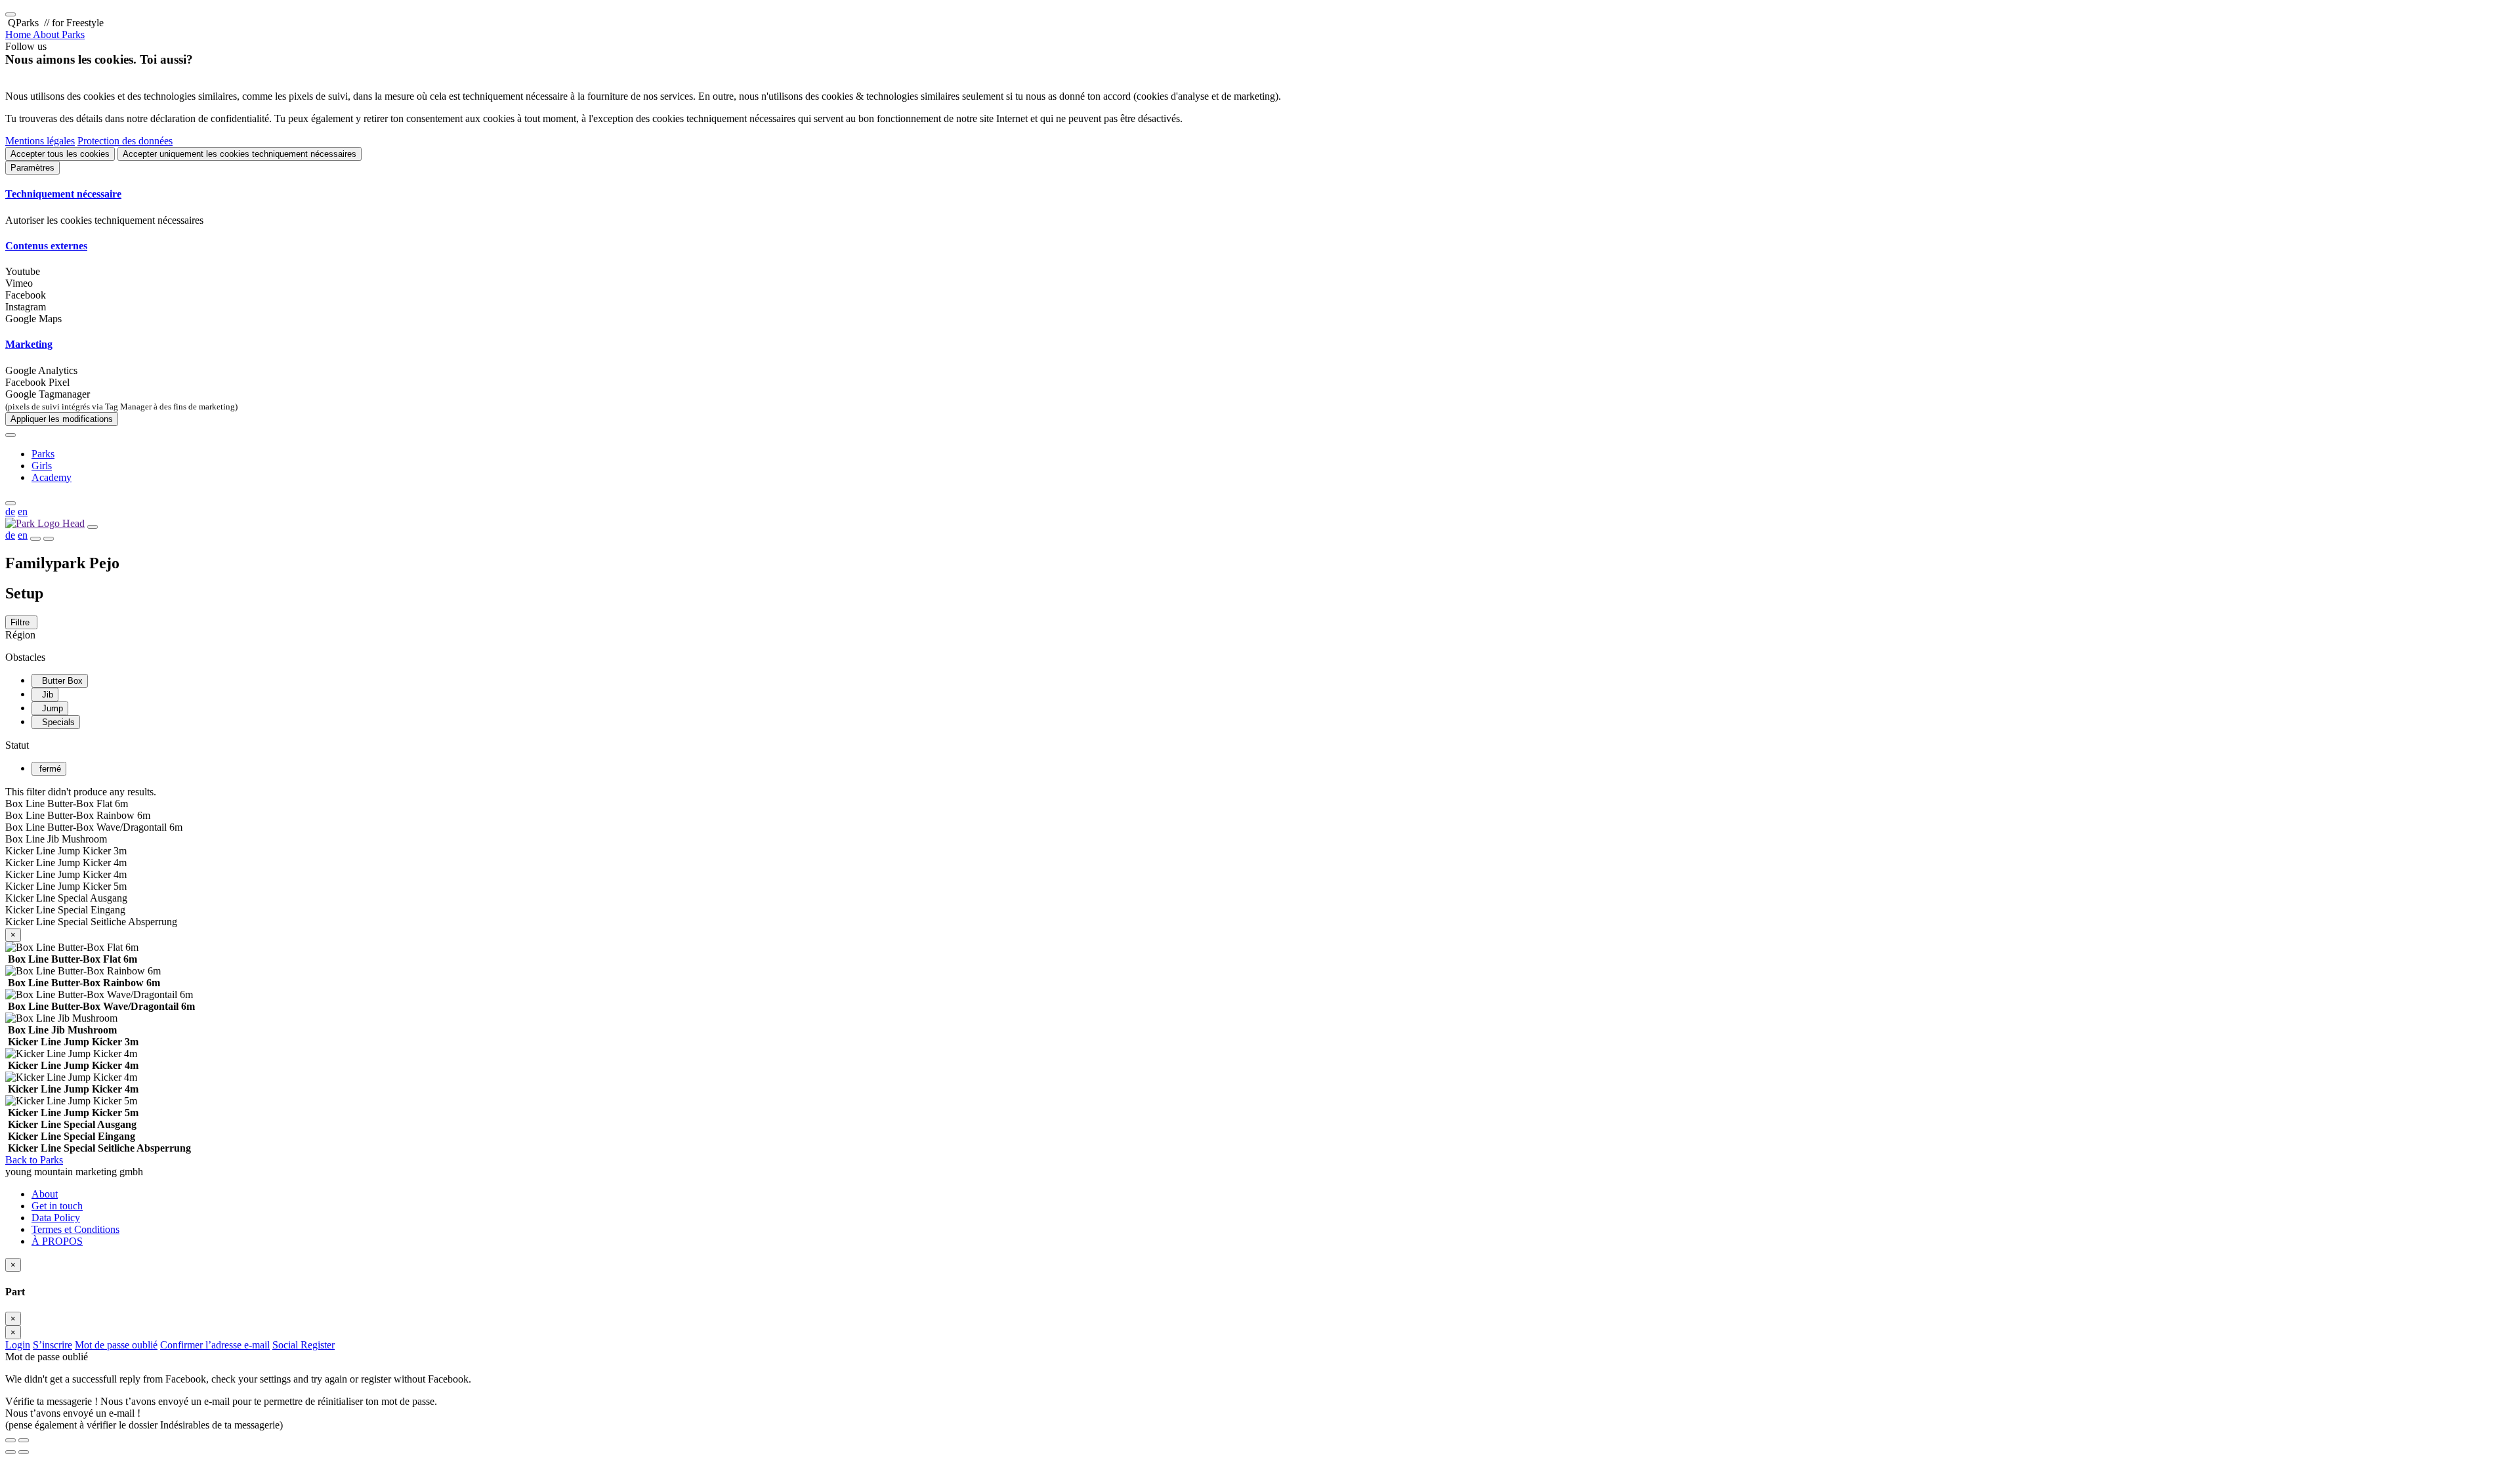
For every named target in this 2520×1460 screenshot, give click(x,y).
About (45, 1194)
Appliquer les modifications (62, 419)
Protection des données (125, 141)
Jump (50, 708)
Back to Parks (34, 1160)
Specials (56, 722)
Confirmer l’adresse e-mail (215, 1345)
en (23, 511)
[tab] (1260, 194)
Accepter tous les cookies (60, 154)
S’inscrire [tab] (52, 1345)
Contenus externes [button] (46, 246)
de (10, 511)
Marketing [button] (29, 344)
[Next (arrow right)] (24, 1452)
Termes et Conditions (75, 1229)
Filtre (21, 622)
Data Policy (56, 1218)
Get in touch (57, 1206)
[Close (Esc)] (10, 1440)
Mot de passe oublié (116, 1345)
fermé (49, 769)
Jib (45, 695)
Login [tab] (18, 1345)
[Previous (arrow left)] (10, 1452)
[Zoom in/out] (24, 1440)
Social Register (304, 1345)
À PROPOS (57, 1241)
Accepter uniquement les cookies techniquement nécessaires (240, 154)
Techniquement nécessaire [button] (63, 194)
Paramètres (32, 168)
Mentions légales (40, 141)
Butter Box (60, 681)
